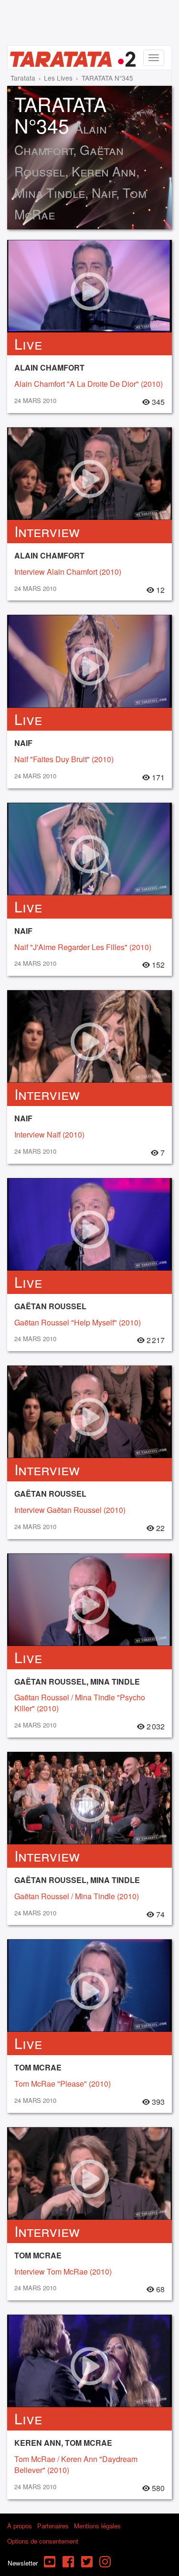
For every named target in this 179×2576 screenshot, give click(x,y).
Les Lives (58, 78)
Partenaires (53, 2526)
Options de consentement (43, 2541)
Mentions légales (97, 2526)
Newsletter (23, 2563)
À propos (20, 2526)
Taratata (23, 78)
